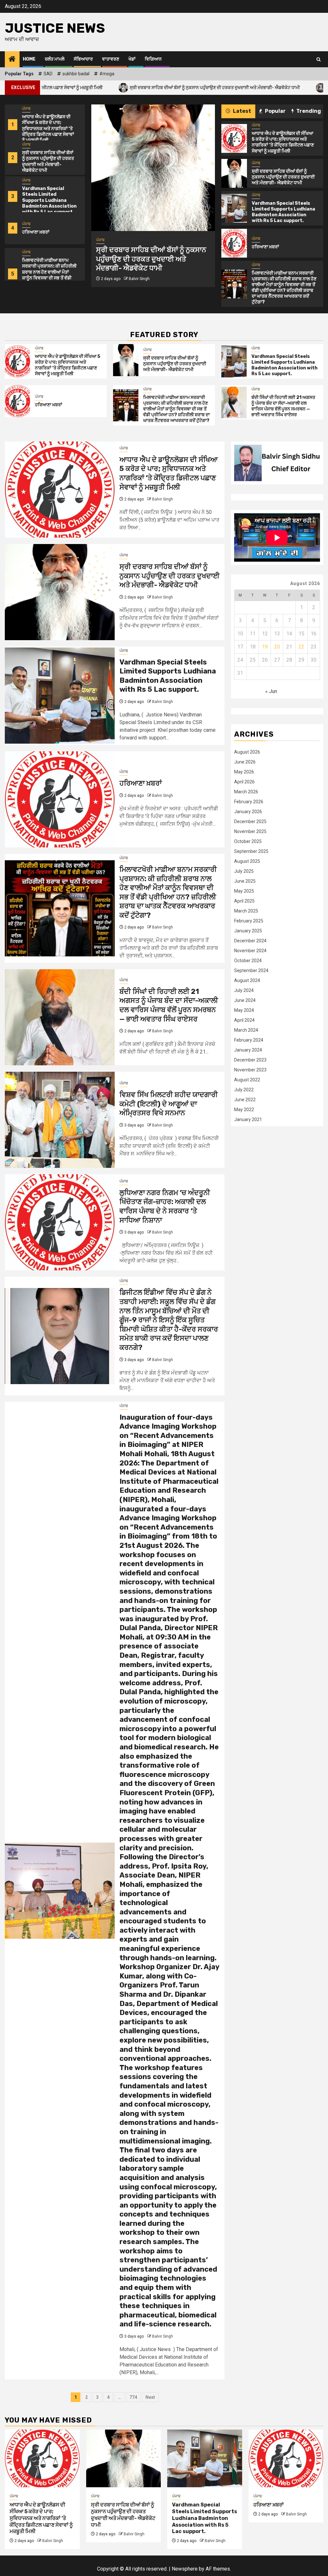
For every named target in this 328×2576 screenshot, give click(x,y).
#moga (107, 74)
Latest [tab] (242, 111)
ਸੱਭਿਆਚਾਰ (83, 59)
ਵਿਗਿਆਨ (153, 59)
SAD (48, 74)
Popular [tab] (275, 111)
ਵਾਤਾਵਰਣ (111, 59)
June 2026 (245, 762)
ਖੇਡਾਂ (132, 59)
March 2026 (246, 792)
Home (29, 59)
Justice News (55, 28)
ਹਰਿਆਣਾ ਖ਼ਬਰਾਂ (36, 232)
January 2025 (248, 931)
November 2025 (250, 831)
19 (265, 647)
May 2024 (244, 1010)
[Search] (319, 59)
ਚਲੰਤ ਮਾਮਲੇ (55, 59)
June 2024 (245, 1000)
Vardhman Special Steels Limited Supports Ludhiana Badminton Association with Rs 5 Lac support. (49, 200)
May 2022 (244, 1110)
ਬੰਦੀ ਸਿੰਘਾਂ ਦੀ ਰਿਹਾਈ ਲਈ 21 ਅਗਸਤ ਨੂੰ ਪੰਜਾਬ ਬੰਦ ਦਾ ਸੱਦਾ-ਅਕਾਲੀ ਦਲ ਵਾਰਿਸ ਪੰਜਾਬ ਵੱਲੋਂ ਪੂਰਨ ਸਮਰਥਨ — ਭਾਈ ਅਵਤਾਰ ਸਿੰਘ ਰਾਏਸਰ (283, 406)
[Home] (12, 60)
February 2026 (249, 802)
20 (277, 647)
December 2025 (250, 822)
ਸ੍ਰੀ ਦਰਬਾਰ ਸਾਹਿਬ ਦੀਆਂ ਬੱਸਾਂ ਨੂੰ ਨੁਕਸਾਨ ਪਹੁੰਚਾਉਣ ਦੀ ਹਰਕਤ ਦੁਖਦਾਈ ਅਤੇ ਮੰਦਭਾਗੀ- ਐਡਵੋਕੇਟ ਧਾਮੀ (124, 87)
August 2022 (247, 1080)
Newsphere (185, 2569)
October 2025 (248, 841)
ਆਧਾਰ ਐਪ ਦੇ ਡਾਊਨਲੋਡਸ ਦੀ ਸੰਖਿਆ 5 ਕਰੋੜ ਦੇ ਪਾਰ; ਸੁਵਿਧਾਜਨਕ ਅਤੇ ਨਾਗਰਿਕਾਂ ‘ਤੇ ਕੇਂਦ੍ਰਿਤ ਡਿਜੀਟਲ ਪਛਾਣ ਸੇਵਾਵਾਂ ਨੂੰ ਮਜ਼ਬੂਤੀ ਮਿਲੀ (48, 128)
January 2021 (248, 1119)
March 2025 (246, 911)
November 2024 (250, 951)
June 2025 (245, 881)
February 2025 (249, 921)
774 (133, 2397)
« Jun (271, 691)
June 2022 (245, 1100)
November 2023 (250, 1070)
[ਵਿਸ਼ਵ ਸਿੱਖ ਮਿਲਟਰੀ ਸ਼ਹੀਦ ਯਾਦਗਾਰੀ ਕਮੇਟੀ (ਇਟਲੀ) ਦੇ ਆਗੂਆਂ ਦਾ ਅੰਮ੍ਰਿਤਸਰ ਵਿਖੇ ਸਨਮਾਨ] (60, 1120)
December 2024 (250, 941)
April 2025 (244, 901)
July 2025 (244, 871)
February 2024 (249, 1040)
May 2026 (244, 772)
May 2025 (244, 891)
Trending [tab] (308, 111)
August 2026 (247, 752)
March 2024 (246, 1030)
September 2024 (251, 970)
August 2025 (247, 861)
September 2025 (251, 851)
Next (150, 2397)
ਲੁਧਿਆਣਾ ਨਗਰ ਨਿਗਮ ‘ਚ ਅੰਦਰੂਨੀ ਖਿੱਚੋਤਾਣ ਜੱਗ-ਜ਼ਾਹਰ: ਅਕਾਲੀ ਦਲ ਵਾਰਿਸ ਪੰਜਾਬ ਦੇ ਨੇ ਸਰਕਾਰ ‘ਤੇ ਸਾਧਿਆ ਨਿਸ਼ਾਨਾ (165, 1206)
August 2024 (247, 980)
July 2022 (244, 1090)
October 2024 (248, 961)
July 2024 (244, 990)
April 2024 (244, 1020)
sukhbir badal (76, 74)
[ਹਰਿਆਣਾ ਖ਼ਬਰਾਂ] (234, 243)
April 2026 (244, 782)
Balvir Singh (139, 288)
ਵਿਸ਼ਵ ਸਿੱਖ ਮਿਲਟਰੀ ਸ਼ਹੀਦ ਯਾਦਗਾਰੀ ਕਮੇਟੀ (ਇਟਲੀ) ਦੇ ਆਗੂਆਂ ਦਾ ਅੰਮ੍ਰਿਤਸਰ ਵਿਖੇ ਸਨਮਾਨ (169, 1104)
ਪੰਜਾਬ (26, 109)
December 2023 (250, 1060)
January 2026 (248, 812)
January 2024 (248, 1050)
